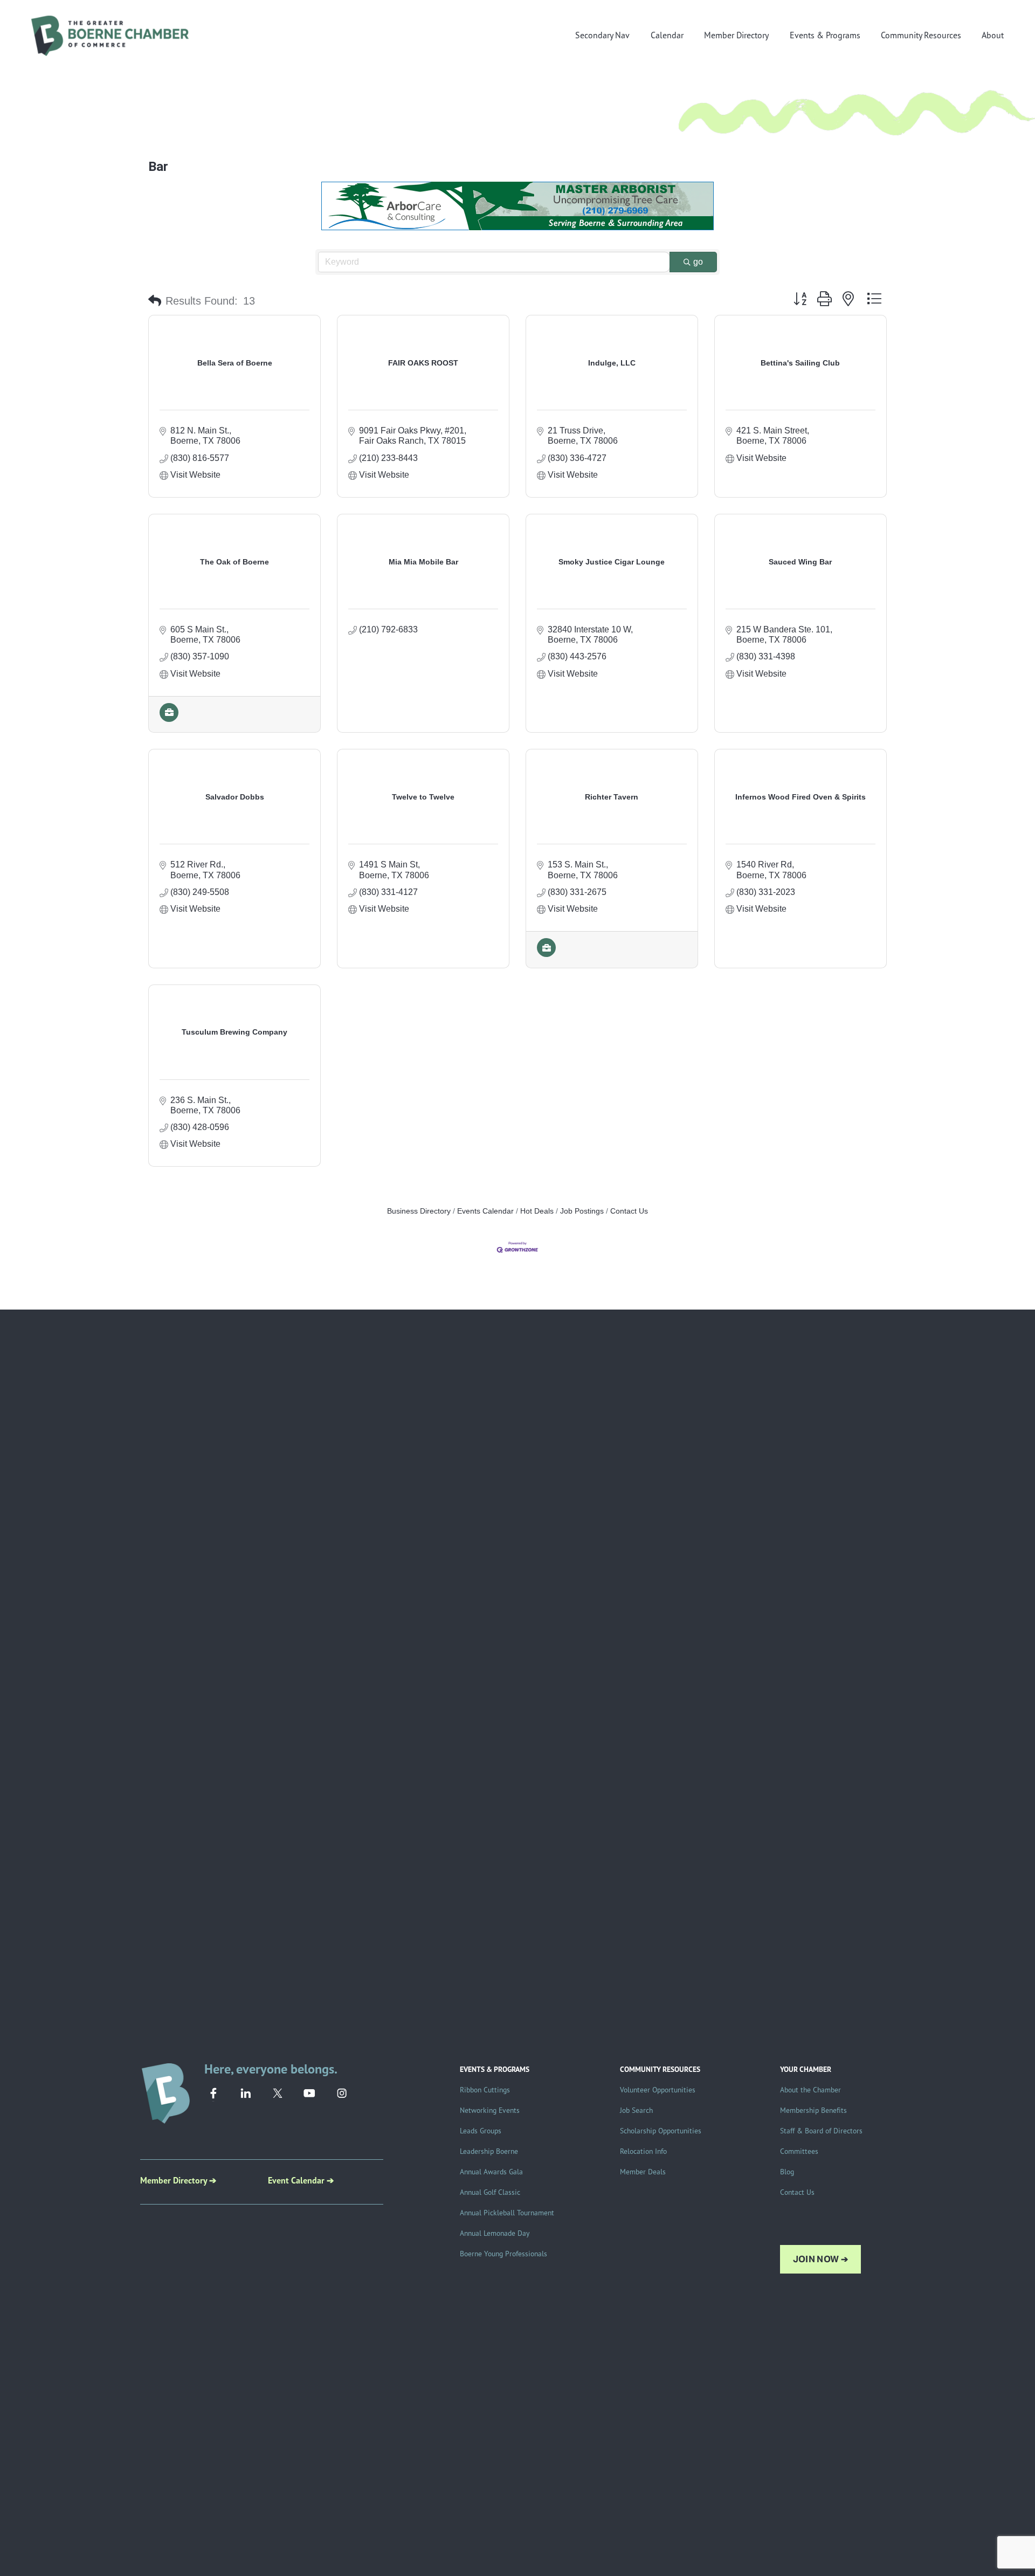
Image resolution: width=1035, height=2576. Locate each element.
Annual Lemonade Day (495, 2233)
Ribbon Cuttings (485, 2089)
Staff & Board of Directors (821, 2130)
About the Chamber (810, 2089)
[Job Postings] (169, 719)
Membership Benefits (813, 2110)
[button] (155, 301)
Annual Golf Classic (490, 2192)
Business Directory (419, 1211)
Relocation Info (643, 2151)
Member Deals (643, 2171)
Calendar (667, 35)
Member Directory (736, 35)
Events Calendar (485, 1211)
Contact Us (629, 1211)
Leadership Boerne (489, 2151)
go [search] (698, 262)
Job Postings (582, 1211)
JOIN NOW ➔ (820, 2259)
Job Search (636, 2110)
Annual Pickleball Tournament (507, 2212)
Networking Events (490, 2110)
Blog (787, 2171)
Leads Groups (481, 2130)
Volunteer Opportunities (658, 2089)
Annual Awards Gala (491, 2171)
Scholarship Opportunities (661, 2130)
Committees (799, 2151)
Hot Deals (537, 1211)
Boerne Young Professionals (503, 2253)
